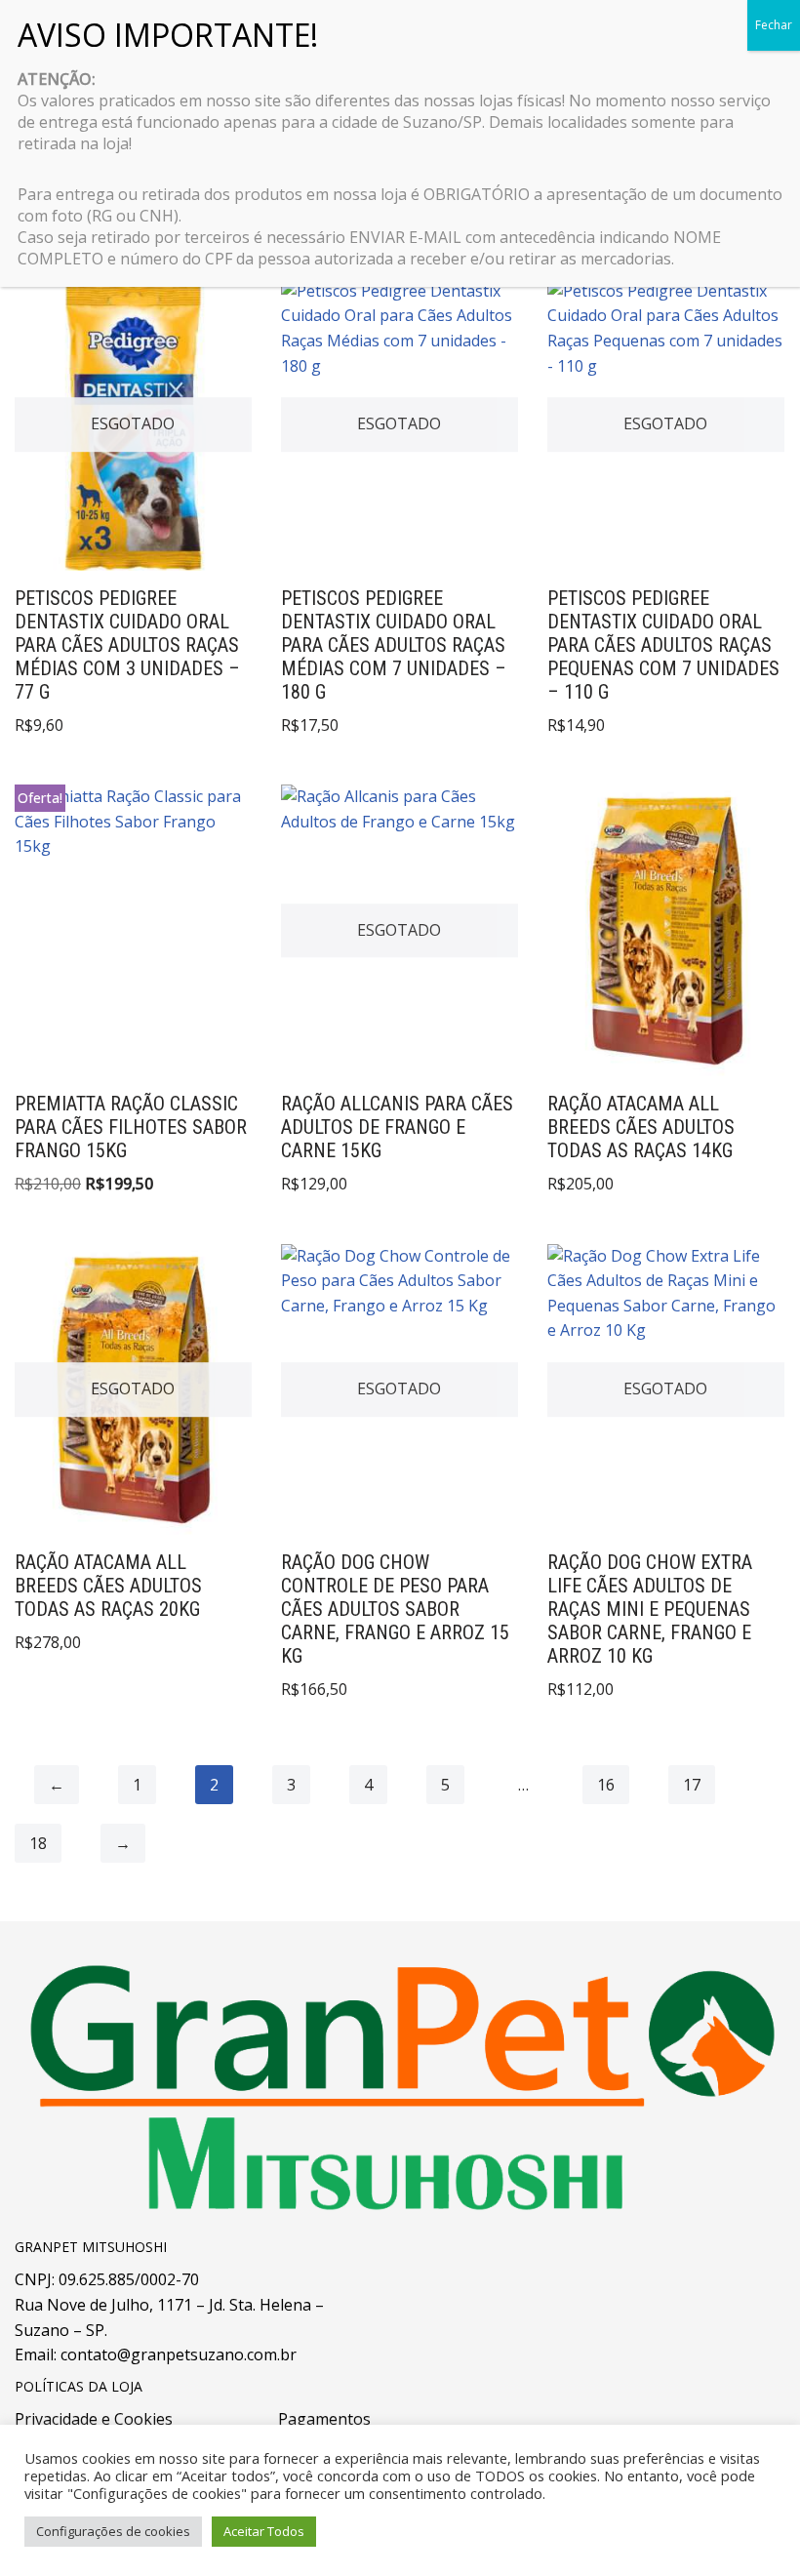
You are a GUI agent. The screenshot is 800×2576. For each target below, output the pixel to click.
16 (606, 1785)
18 (38, 1843)
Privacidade (56, 2419)
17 (692, 1785)
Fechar (774, 25)
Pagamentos (324, 2419)
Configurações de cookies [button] (113, 2531)
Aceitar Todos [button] (264, 2531)
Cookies (143, 2419)
